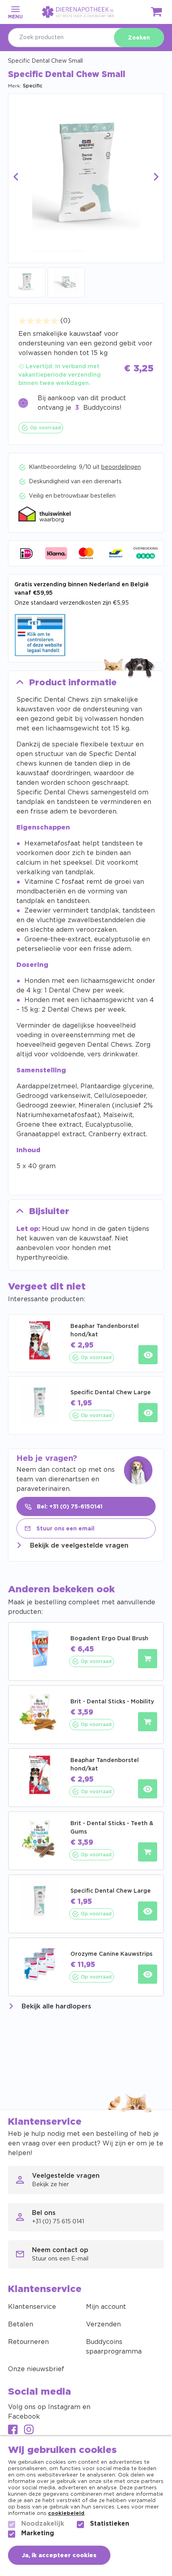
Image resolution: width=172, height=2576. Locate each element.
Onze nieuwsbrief (36, 2369)
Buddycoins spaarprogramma (114, 2347)
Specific (33, 86)
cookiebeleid (66, 2513)
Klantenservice (32, 2307)
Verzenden (103, 2324)
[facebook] (13, 2430)
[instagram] (29, 2430)
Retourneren (28, 2342)
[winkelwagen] (157, 13)
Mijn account (106, 2307)
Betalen (21, 2324)
